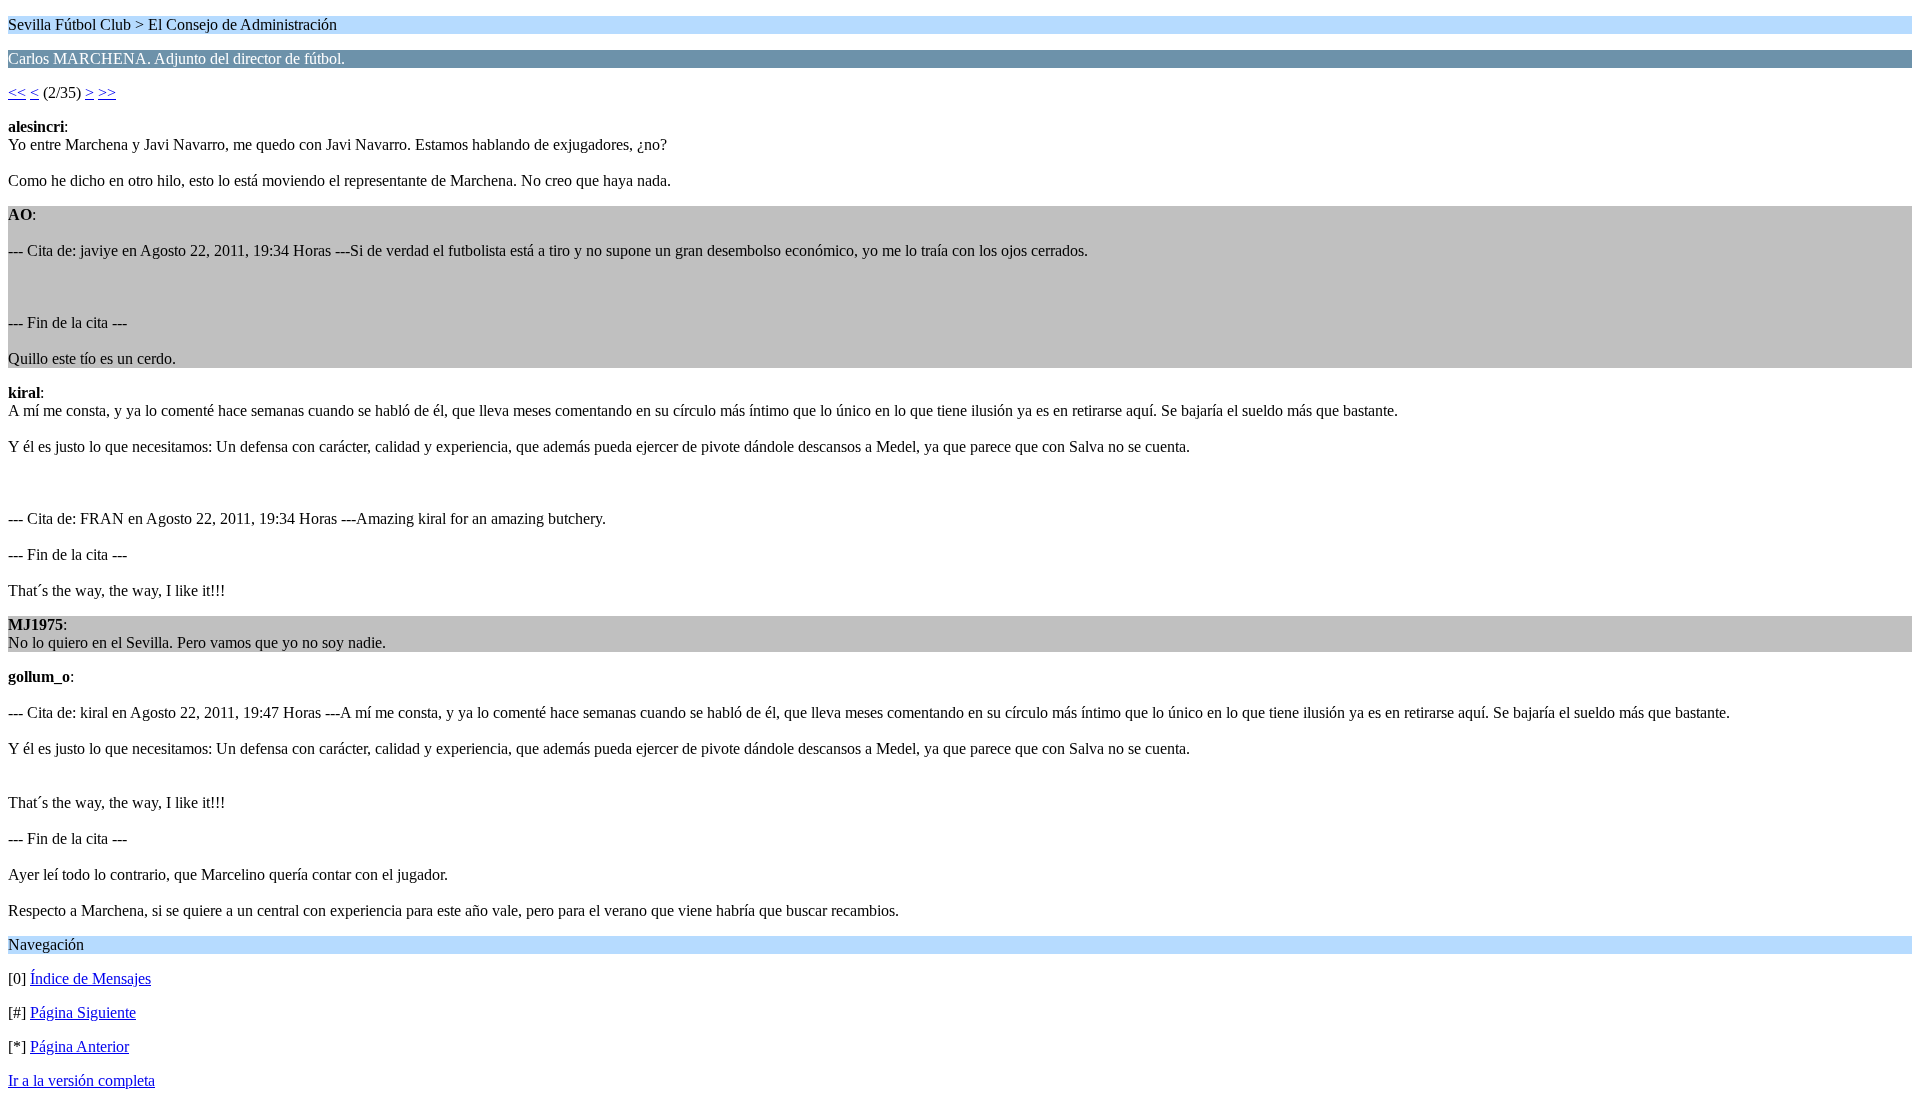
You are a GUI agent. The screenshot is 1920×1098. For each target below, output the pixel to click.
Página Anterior (79, 1046)
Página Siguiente (83, 1012)
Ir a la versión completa (81, 1080)
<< (17, 92)
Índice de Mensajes (90, 978)
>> (107, 92)
